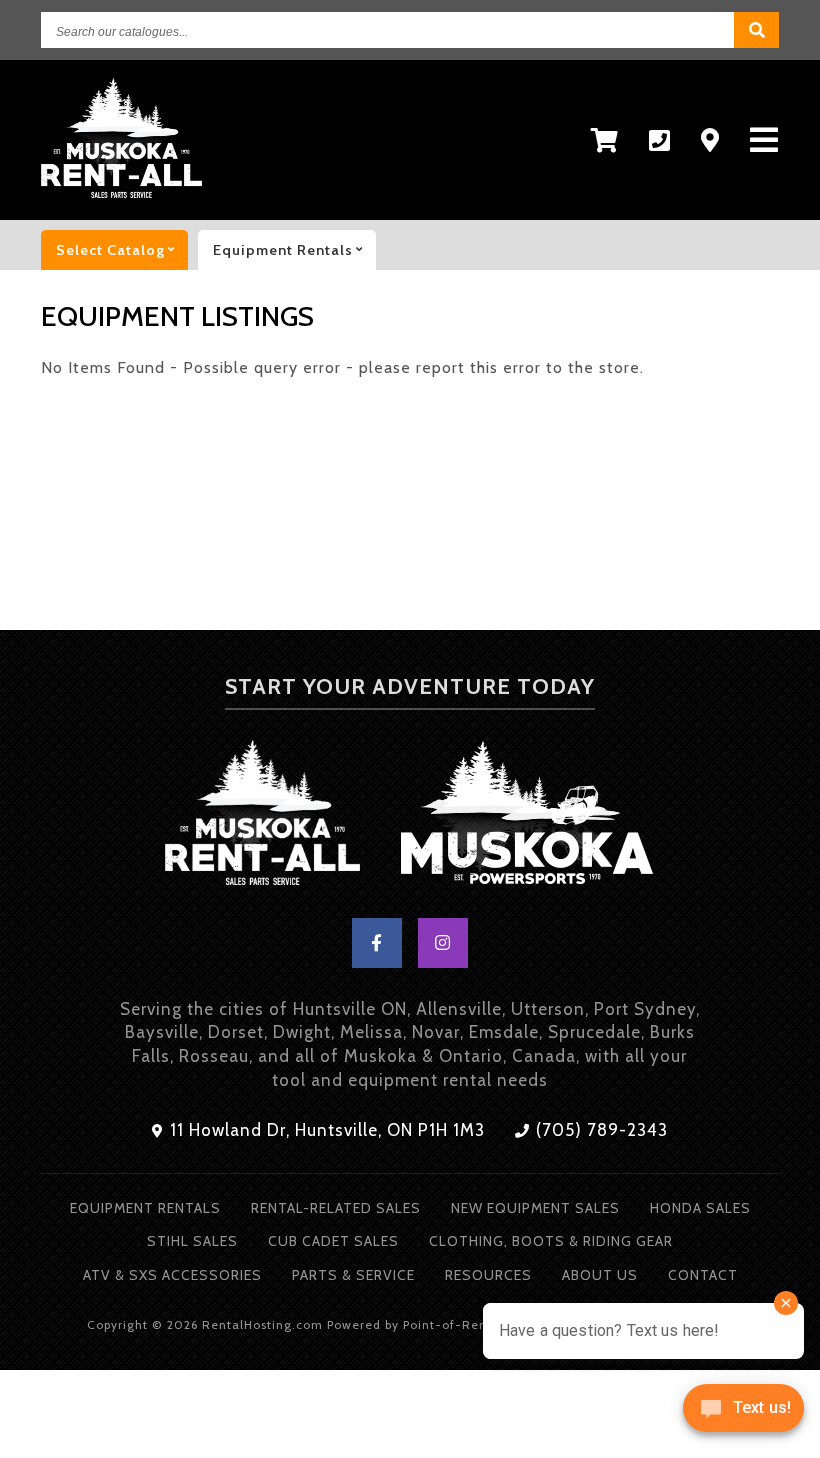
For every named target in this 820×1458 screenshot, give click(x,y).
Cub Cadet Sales (333, 1241)
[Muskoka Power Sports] (527, 816)
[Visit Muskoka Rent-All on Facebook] (377, 943)
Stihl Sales (192, 1241)
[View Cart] (605, 140)
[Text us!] (743, 1415)
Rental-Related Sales (336, 1208)
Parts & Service (353, 1275)
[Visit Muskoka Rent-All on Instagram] (443, 943)
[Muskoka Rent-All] (262, 816)
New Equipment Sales (535, 1208)
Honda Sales (700, 1208)
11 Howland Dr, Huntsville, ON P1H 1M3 (325, 1130)
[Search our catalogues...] (756, 30)
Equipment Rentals (145, 1208)
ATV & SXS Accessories (172, 1275)
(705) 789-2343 (599, 1130)
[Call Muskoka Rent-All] (660, 140)
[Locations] (710, 140)
